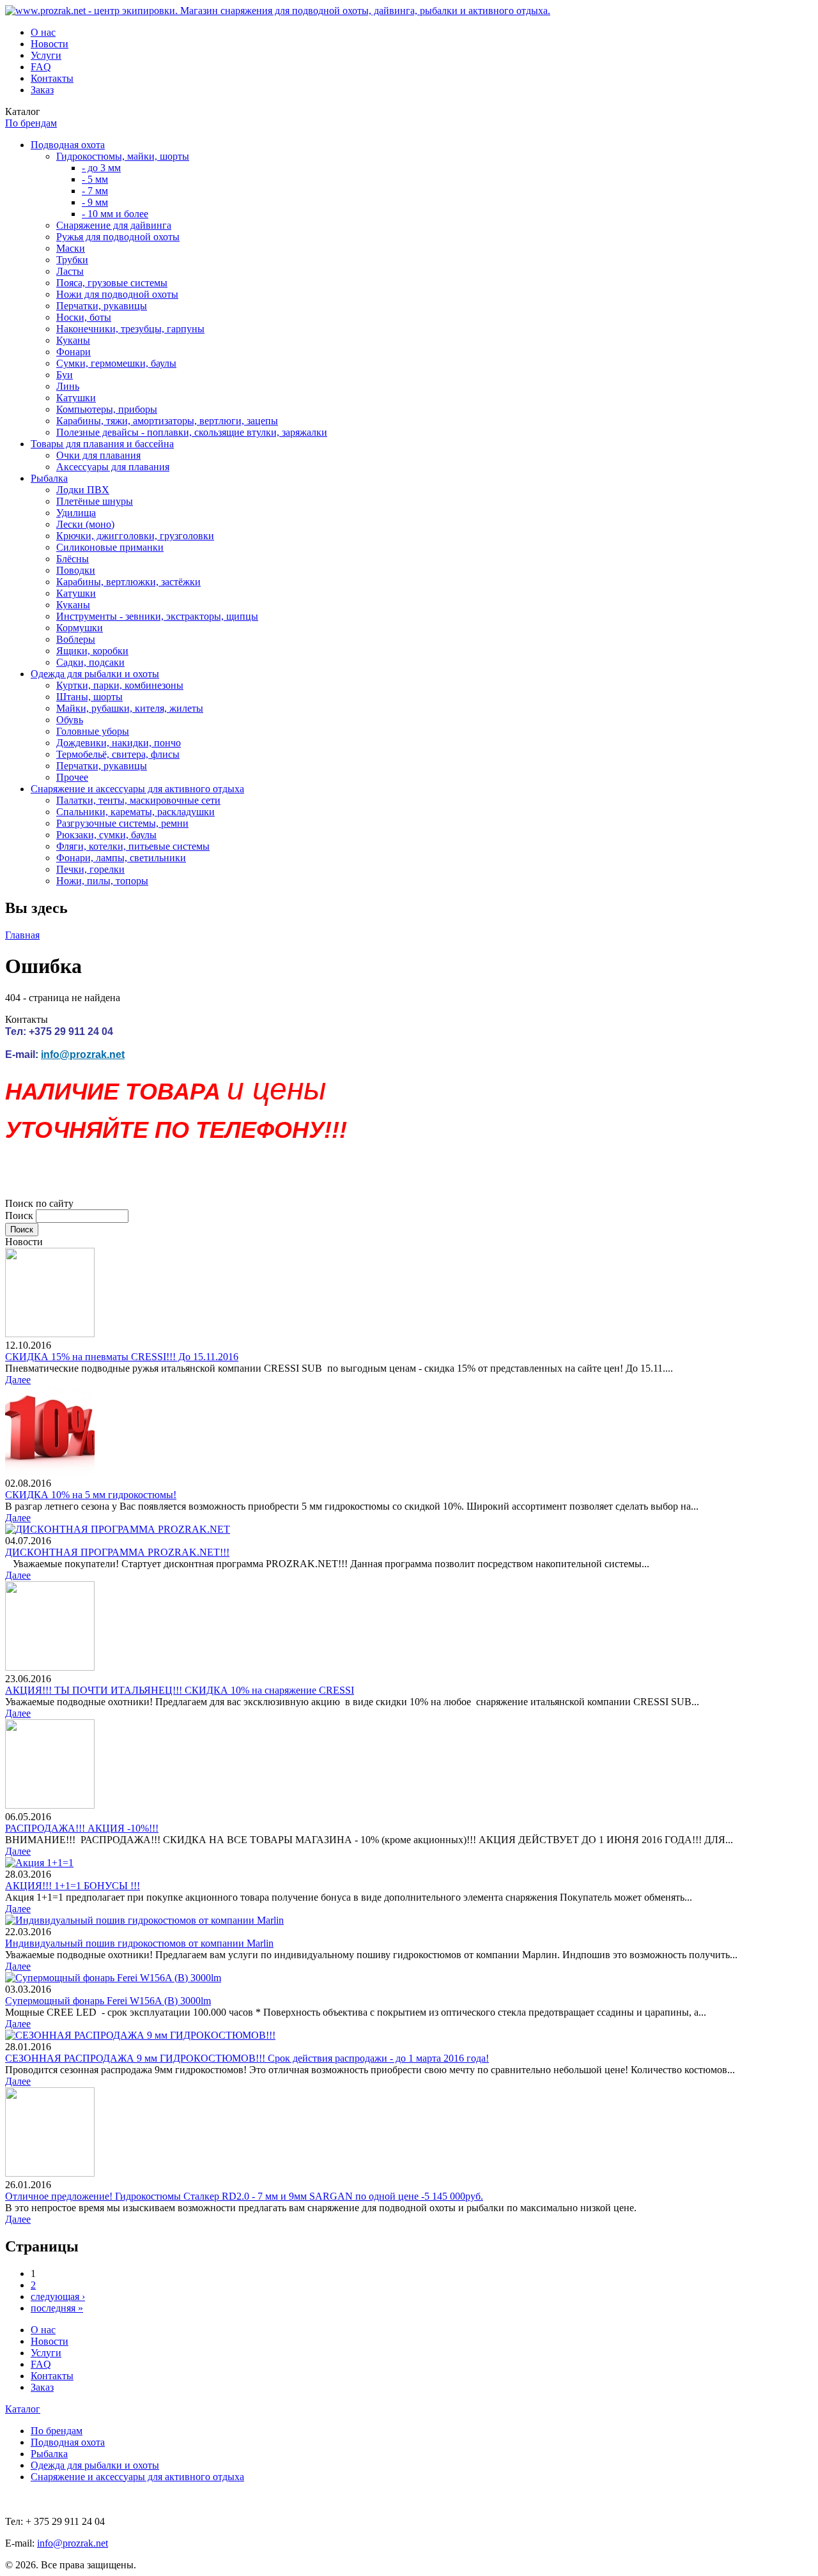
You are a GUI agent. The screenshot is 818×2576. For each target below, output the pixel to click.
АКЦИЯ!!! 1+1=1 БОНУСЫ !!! (73, 1886)
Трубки (72, 260)
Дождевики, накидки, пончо (119, 743)
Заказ (42, 90)
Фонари (73, 352)
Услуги (46, 55)
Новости (50, 44)
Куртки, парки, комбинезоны (120, 685)
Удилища (76, 513)
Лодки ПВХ (83, 490)
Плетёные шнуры (95, 501)
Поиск (20, 1215)
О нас (43, 32)
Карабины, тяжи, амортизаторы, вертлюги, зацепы (167, 421)
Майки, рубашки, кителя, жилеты (130, 708)
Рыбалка (49, 478)
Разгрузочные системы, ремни (122, 823)
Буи (65, 375)
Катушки (76, 398)
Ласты (70, 271)
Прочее (72, 777)
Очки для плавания (98, 455)
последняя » (57, 2308)
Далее (18, 1380)
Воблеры (76, 639)
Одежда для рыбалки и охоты (95, 674)
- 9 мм (95, 202)
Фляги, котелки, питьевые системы (133, 846)
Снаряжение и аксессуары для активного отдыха (137, 789)
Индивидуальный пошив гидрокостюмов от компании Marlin (139, 1943)
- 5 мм (95, 179)
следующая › (58, 2296)
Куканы (73, 340)
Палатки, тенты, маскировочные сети (138, 800)
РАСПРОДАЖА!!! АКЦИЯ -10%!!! (82, 1828)
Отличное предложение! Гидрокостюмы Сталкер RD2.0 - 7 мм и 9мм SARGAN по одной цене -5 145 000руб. (244, 2196)
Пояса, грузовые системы (112, 283)
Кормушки (80, 628)
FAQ (41, 67)
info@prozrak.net (83, 1054)
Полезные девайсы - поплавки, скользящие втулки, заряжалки (192, 432)
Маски (71, 248)
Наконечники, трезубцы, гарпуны (130, 329)
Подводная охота (68, 145)
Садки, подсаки (90, 662)
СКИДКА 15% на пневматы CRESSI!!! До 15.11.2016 (122, 1357)
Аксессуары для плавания (113, 467)
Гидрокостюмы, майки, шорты (123, 156)
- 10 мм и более (115, 214)
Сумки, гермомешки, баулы (116, 363)
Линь (68, 386)
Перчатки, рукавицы (102, 306)
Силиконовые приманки (110, 547)
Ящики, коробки (92, 651)
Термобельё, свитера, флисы (118, 754)
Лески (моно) (85, 524)
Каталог (23, 2409)
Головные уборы (93, 731)
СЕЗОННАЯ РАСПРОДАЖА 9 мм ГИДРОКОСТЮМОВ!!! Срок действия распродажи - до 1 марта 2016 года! (247, 2058)
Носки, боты (84, 317)
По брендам (31, 123)
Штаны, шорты (89, 697)
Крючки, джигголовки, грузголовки (135, 536)
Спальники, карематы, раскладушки (135, 812)
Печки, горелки (90, 869)
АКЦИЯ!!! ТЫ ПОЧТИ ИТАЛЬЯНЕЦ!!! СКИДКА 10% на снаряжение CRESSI (180, 1690)
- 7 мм (95, 191)
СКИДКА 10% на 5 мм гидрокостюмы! (91, 1495)
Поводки (76, 570)
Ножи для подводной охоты (117, 294)
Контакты (52, 78)
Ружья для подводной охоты (118, 237)
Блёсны (73, 559)
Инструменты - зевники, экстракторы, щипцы (157, 616)
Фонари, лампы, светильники (121, 858)
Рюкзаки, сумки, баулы (106, 835)
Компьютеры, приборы (107, 409)
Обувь (70, 720)
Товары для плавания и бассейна (102, 444)
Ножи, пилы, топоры (102, 881)
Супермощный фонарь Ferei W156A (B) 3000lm (108, 2001)
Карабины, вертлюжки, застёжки (128, 582)
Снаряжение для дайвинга (114, 225)
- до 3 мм (101, 168)
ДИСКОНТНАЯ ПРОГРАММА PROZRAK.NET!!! (117, 1552)
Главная (22, 935)
